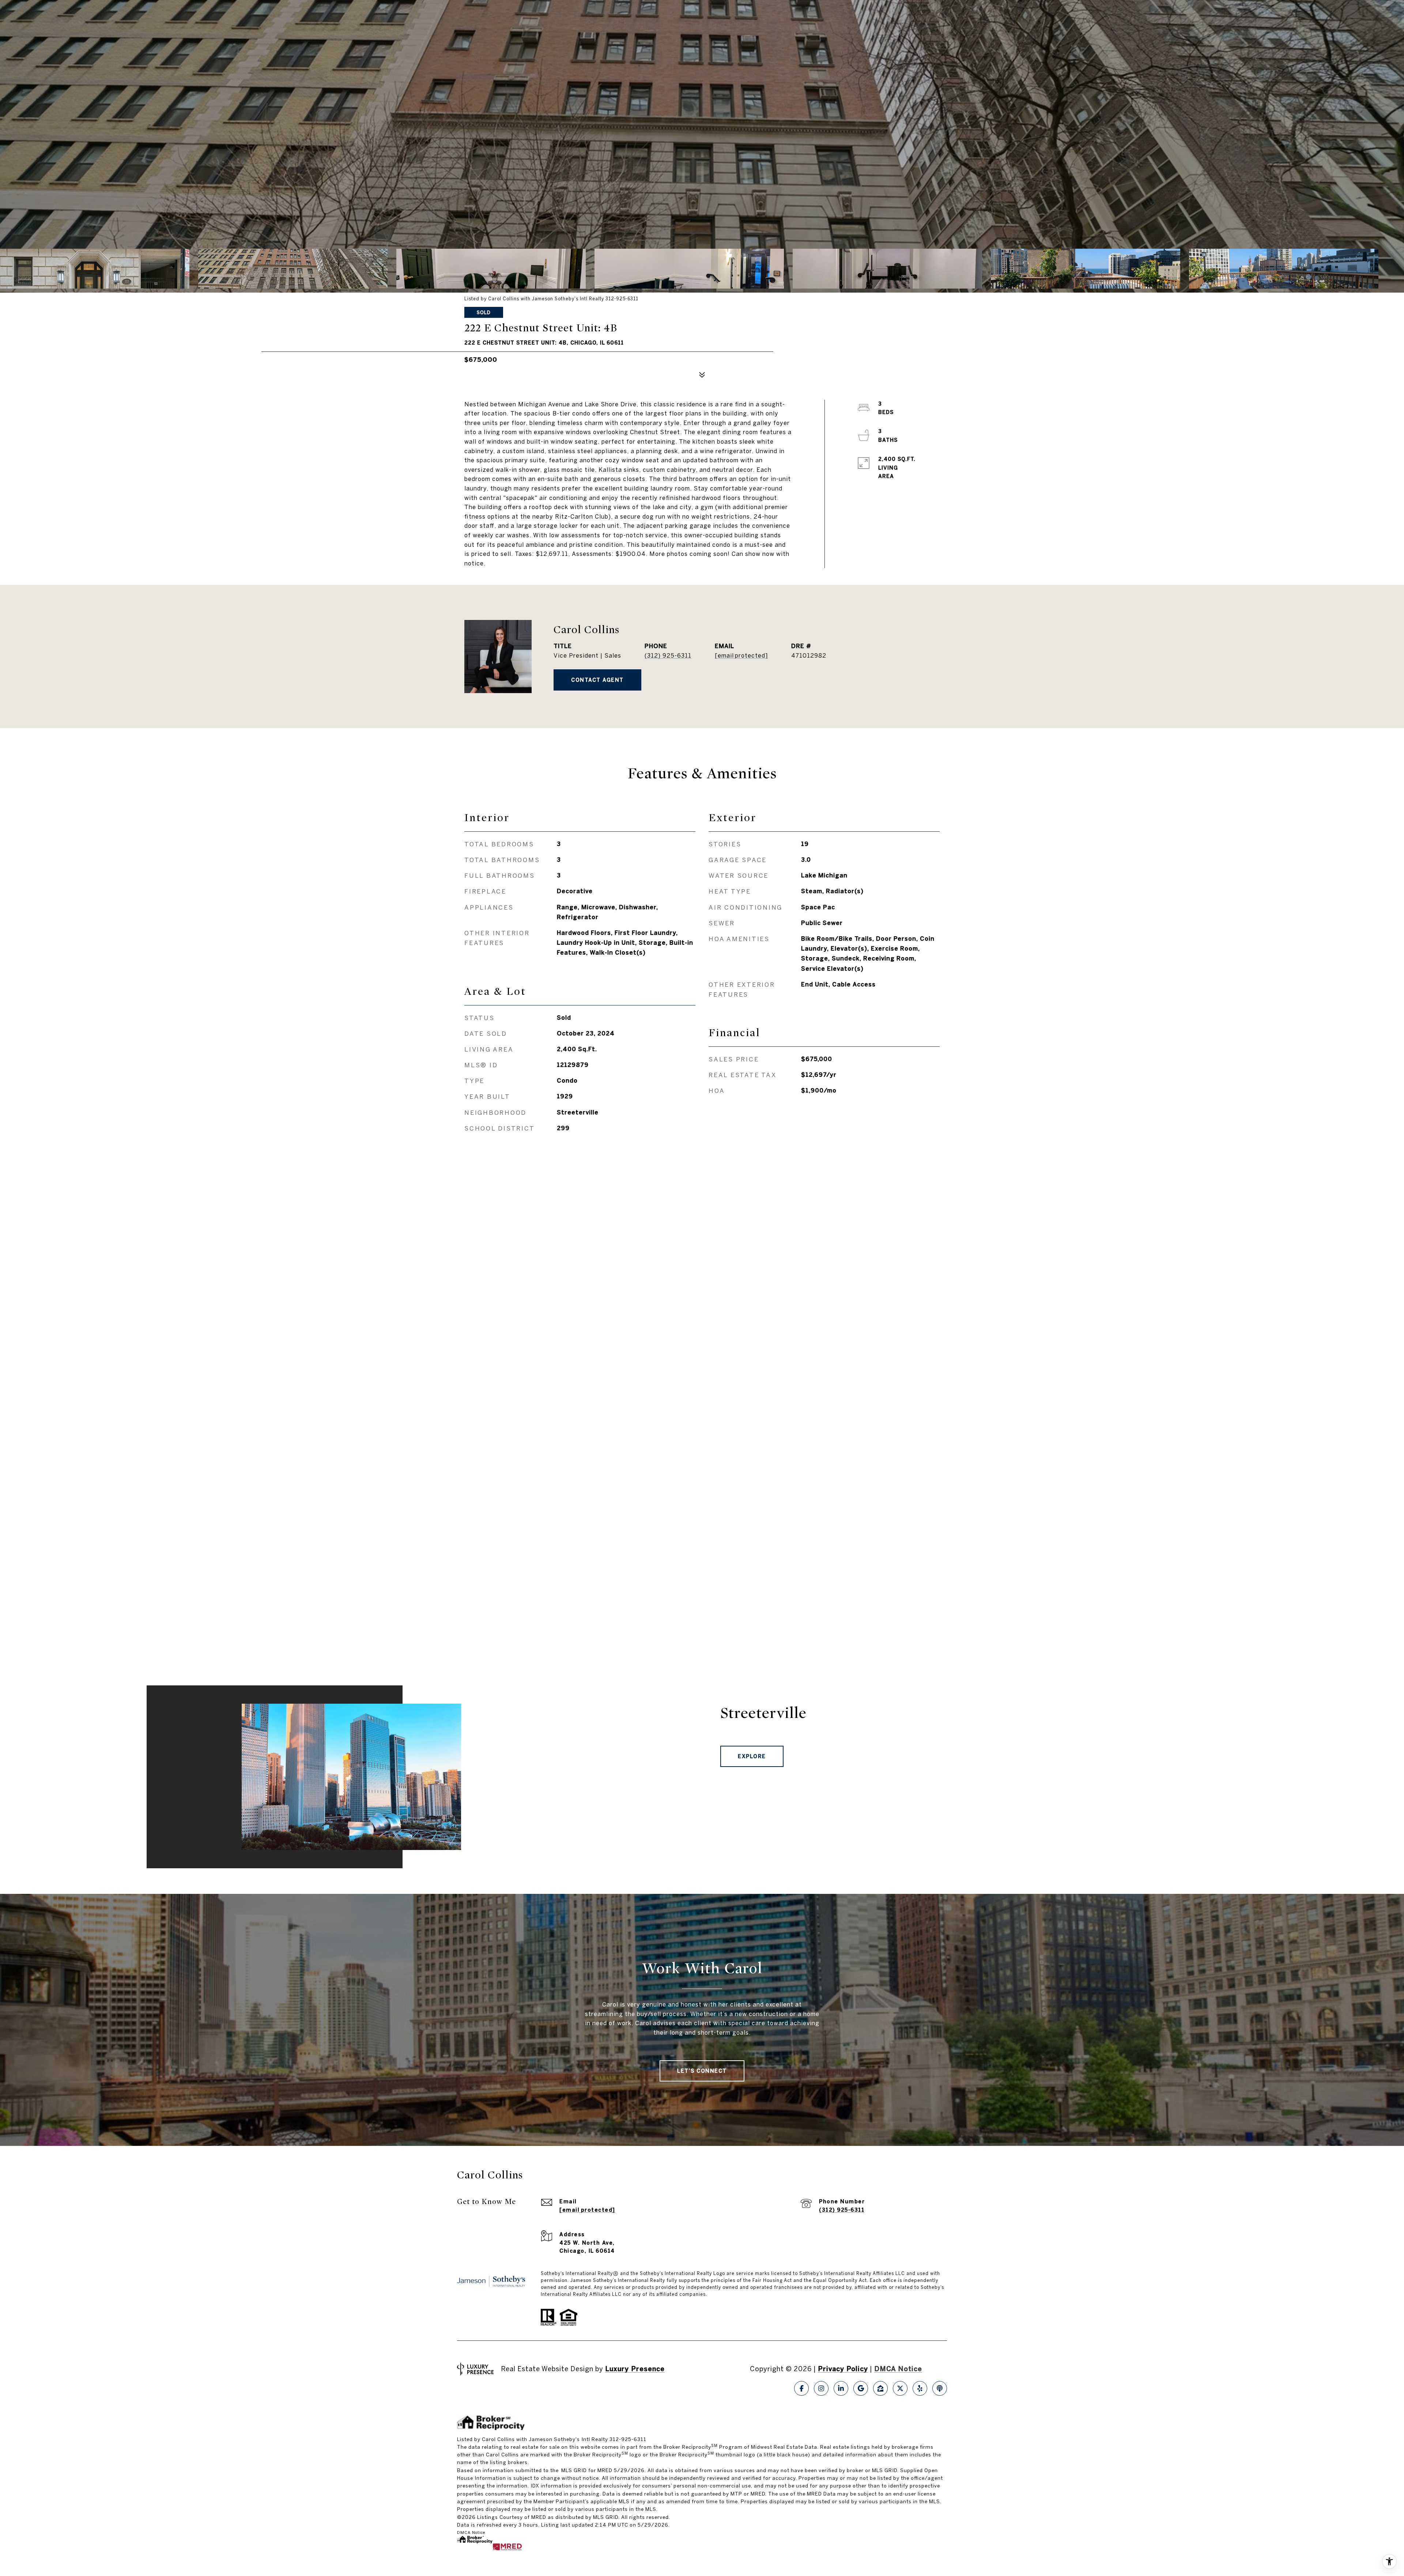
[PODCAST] (940, 2388)
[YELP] (920, 2388)
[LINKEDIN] (841, 2388)
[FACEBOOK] (801, 2388)
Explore (752, 1756)
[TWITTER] (900, 2388)
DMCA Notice (898, 2369)
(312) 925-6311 (668, 655)
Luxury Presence (635, 2369)
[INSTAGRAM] (821, 2388)
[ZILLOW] (880, 2388)
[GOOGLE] (861, 2388)
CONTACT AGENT (597, 680)
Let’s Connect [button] (702, 2071)
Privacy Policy (843, 2369)
